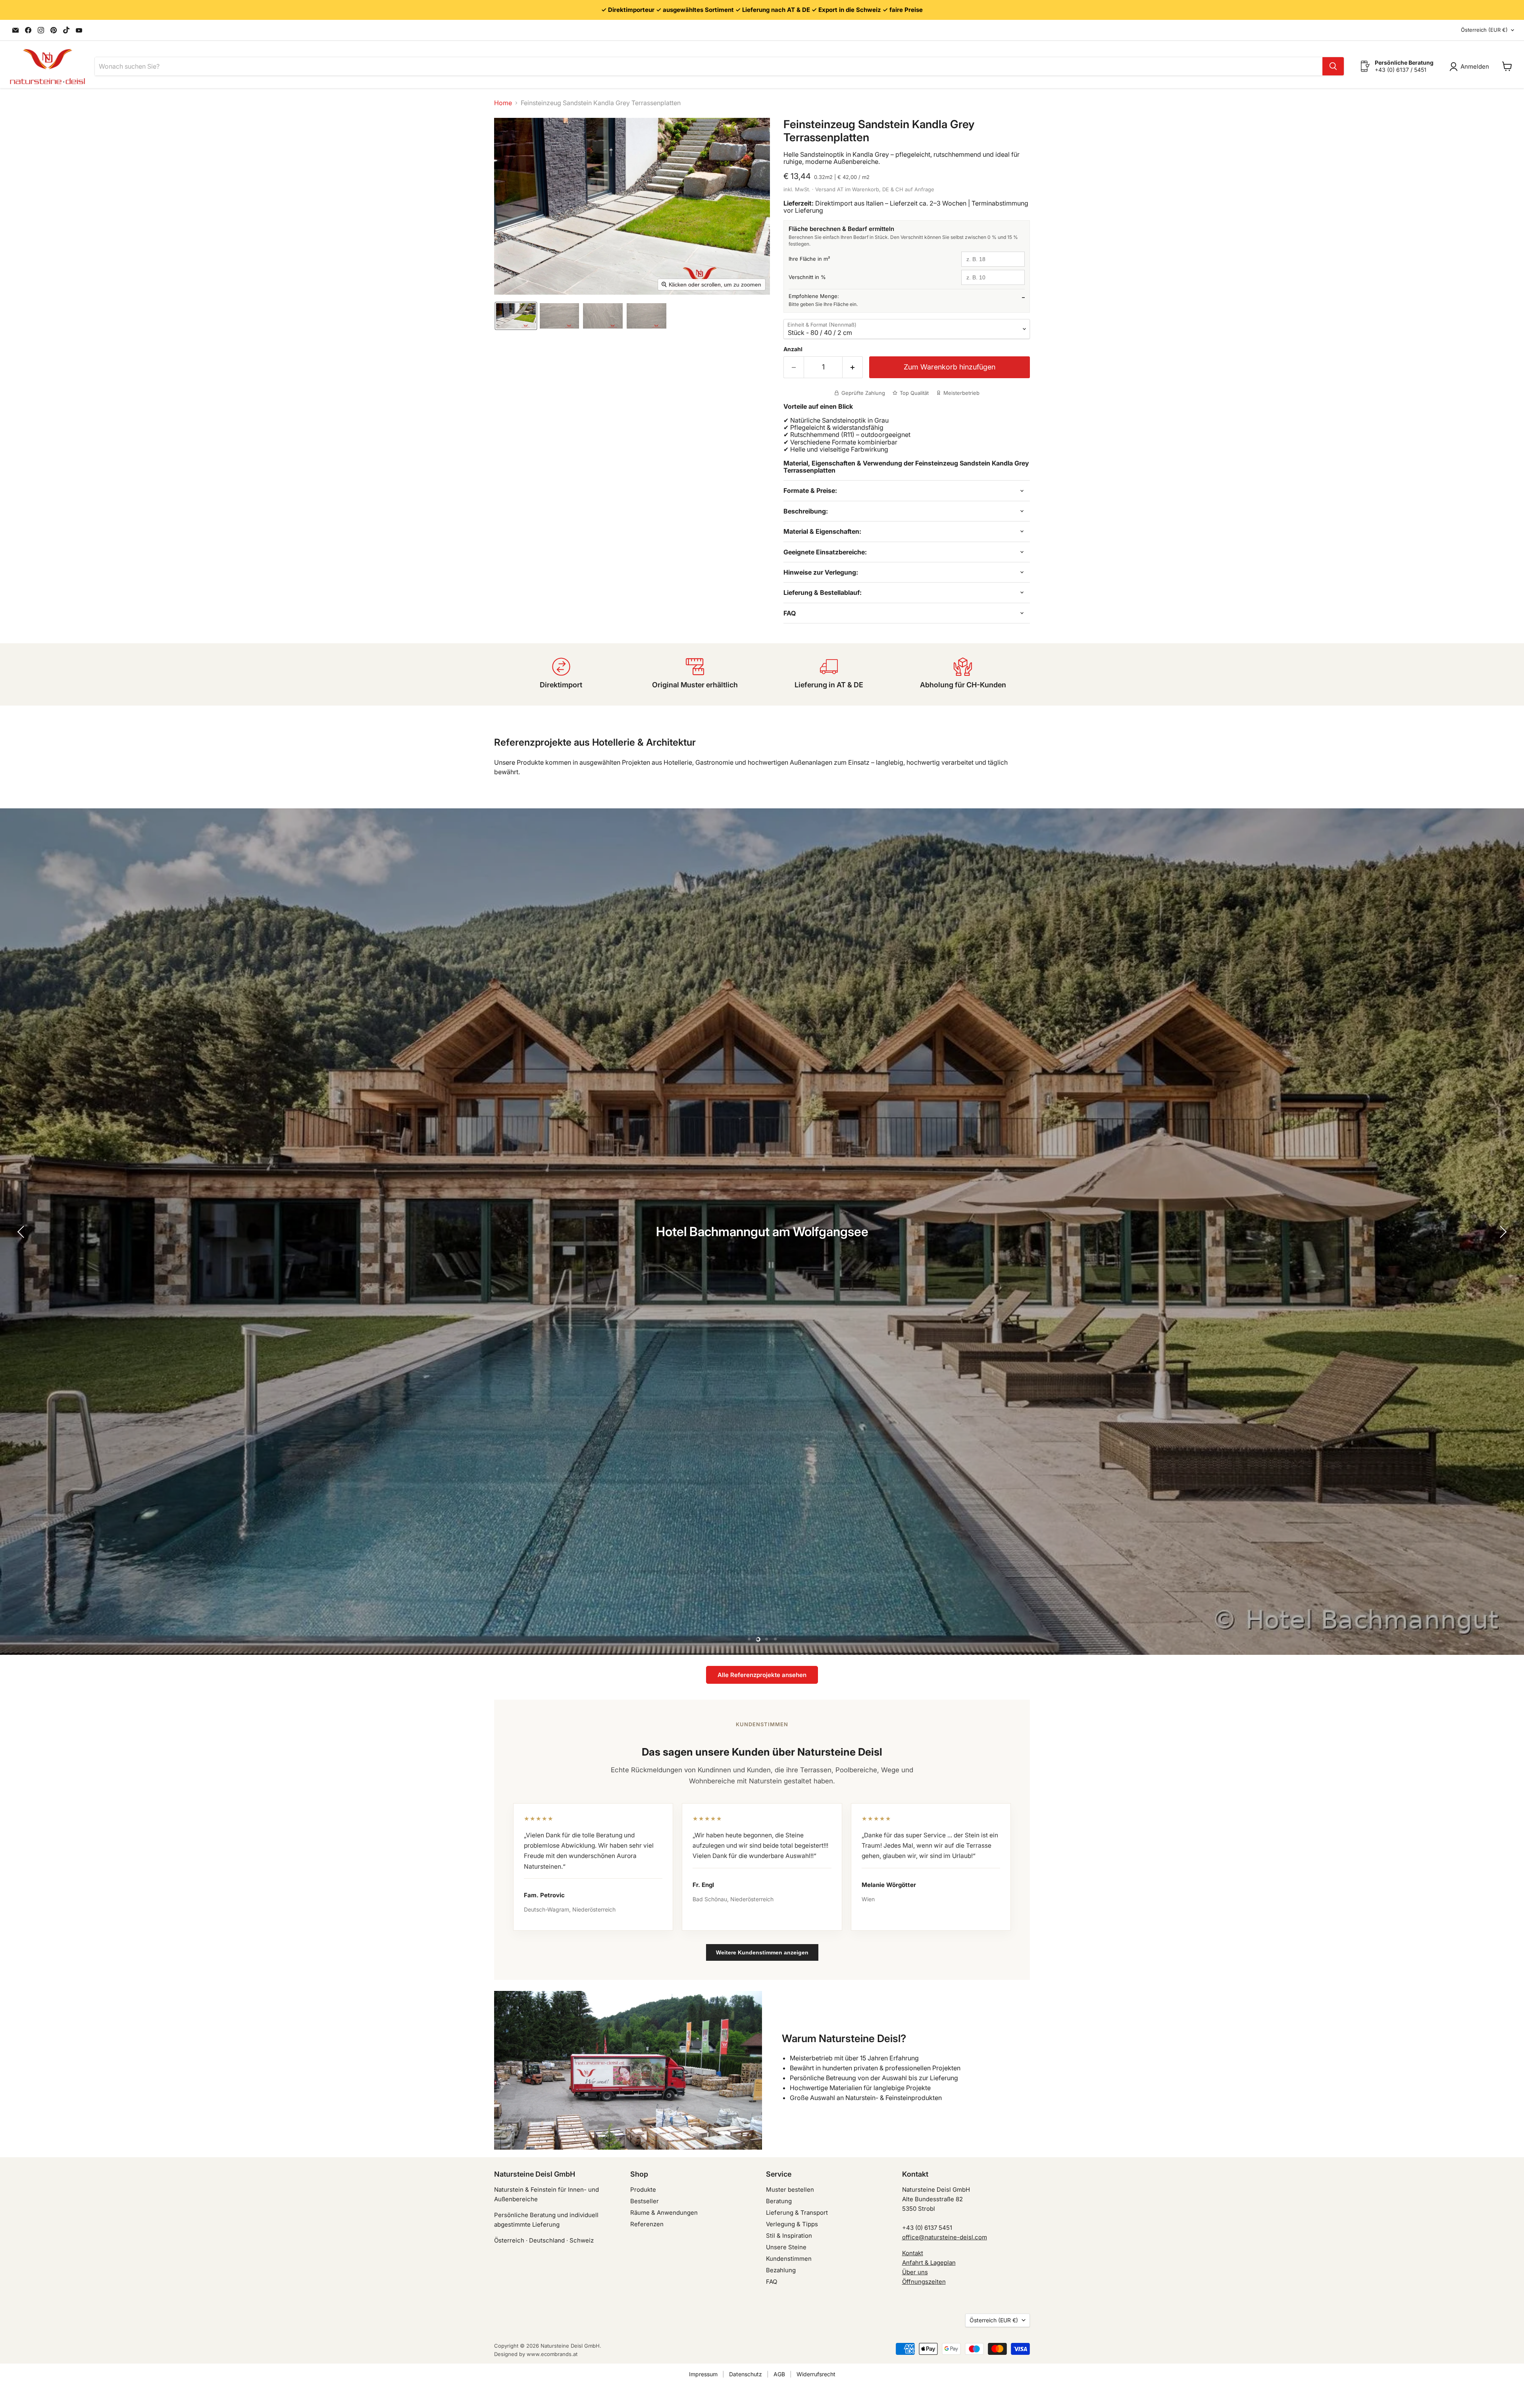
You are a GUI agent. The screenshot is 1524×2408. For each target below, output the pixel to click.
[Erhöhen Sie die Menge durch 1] (853, 367)
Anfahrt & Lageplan (929, 2263)
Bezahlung (781, 2270)
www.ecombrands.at (552, 2354)
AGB (779, 2374)
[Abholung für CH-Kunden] (963, 674)
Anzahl (793, 349)
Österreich (1484, 30)
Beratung (779, 2201)
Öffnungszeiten (924, 2282)
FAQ (772, 2282)
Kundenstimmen (789, 2259)
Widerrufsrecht (816, 2374)
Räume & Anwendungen (664, 2213)
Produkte (643, 2190)
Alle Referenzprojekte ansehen (762, 1675)
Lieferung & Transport (797, 2213)
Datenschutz (746, 2374)
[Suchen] (1333, 66)
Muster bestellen (790, 2190)
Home (503, 103)
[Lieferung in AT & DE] (829, 674)
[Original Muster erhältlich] (695, 674)
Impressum (703, 2374)
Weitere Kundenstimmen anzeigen (762, 1952)
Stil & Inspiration (789, 2236)
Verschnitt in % (807, 277)
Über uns (915, 2272)
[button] (516, 316)
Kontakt (913, 2253)
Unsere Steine (786, 2247)
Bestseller (645, 2201)
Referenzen (647, 2224)
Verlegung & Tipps (792, 2224)
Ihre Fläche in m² (809, 259)
